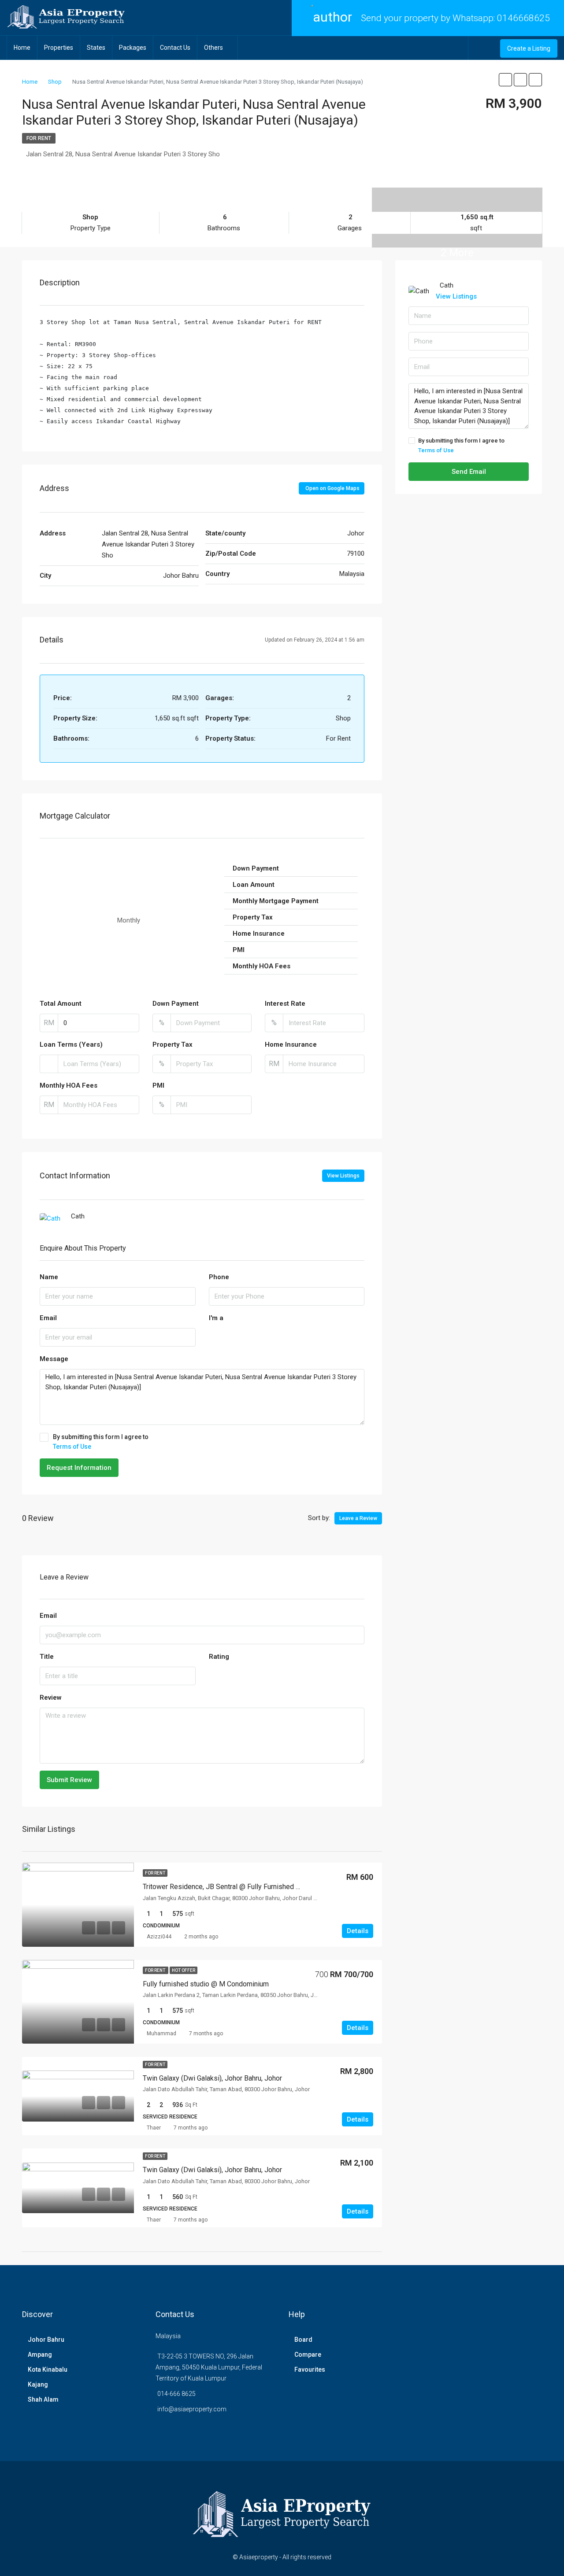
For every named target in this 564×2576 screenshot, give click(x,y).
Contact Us (175, 48)
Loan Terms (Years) (71, 1044)
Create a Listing (529, 48)
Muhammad (161, 2033)
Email (48, 1318)
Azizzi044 (159, 1937)
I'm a (216, 1318)
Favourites (310, 2369)
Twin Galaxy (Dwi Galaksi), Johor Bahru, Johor (212, 2078)
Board (303, 2340)
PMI (158, 1085)
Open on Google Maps (332, 488)
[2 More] (457, 193)
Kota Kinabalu (48, 2369)
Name (49, 1277)
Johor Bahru (46, 2340)
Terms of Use (72, 1447)
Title (47, 1657)
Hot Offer (184, 1970)
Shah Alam (43, 2399)
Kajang (38, 2384)
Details (358, 1931)
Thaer (154, 2128)
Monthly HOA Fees (69, 1085)
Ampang (40, 2355)
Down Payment (176, 1004)
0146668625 (523, 18)
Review (51, 1698)
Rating (219, 1657)
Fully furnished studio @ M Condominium (206, 1984)
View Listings (343, 1176)
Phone (219, 1277)
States (96, 48)
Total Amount (61, 1004)
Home (22, 48)
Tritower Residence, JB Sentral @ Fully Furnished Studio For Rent (243, 1887)
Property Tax (173, 1044)
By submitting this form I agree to (101, 1442)
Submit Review (69, 1780)
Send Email (469, 472)
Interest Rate (285, 1004)
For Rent (39, 138)
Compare (308, 2355)
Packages (133, 48)
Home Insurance (291, 1044)
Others (213, 48)
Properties (59, 48)
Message (54, 1359)
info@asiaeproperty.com (192, 2409)
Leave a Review (358, 1518)
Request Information (79, 1468)
